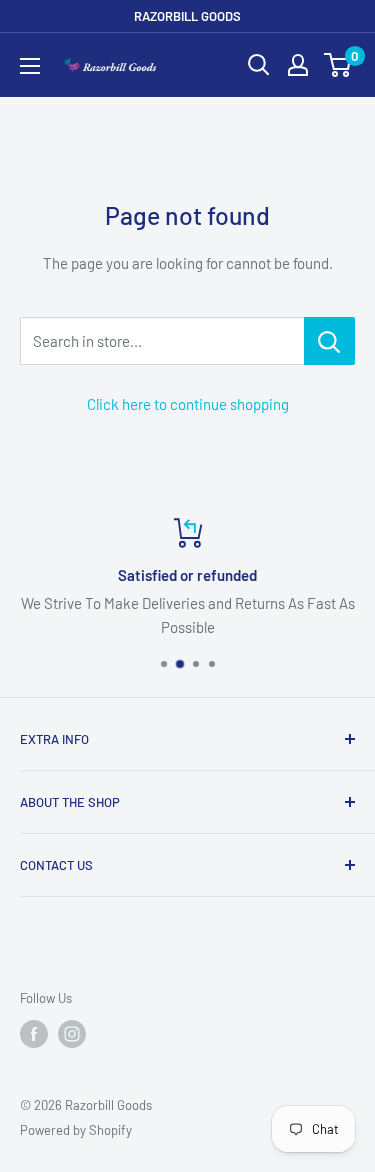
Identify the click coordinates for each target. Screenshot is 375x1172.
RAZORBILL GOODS (187, 16)
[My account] (298, 65)
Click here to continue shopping (188, 404)
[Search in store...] (329, 341)
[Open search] (259, 65)
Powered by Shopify (76, 1130)
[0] (338, 65)
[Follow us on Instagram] (72, 1034)
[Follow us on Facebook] (34, 1034)
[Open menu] (30, 66)
